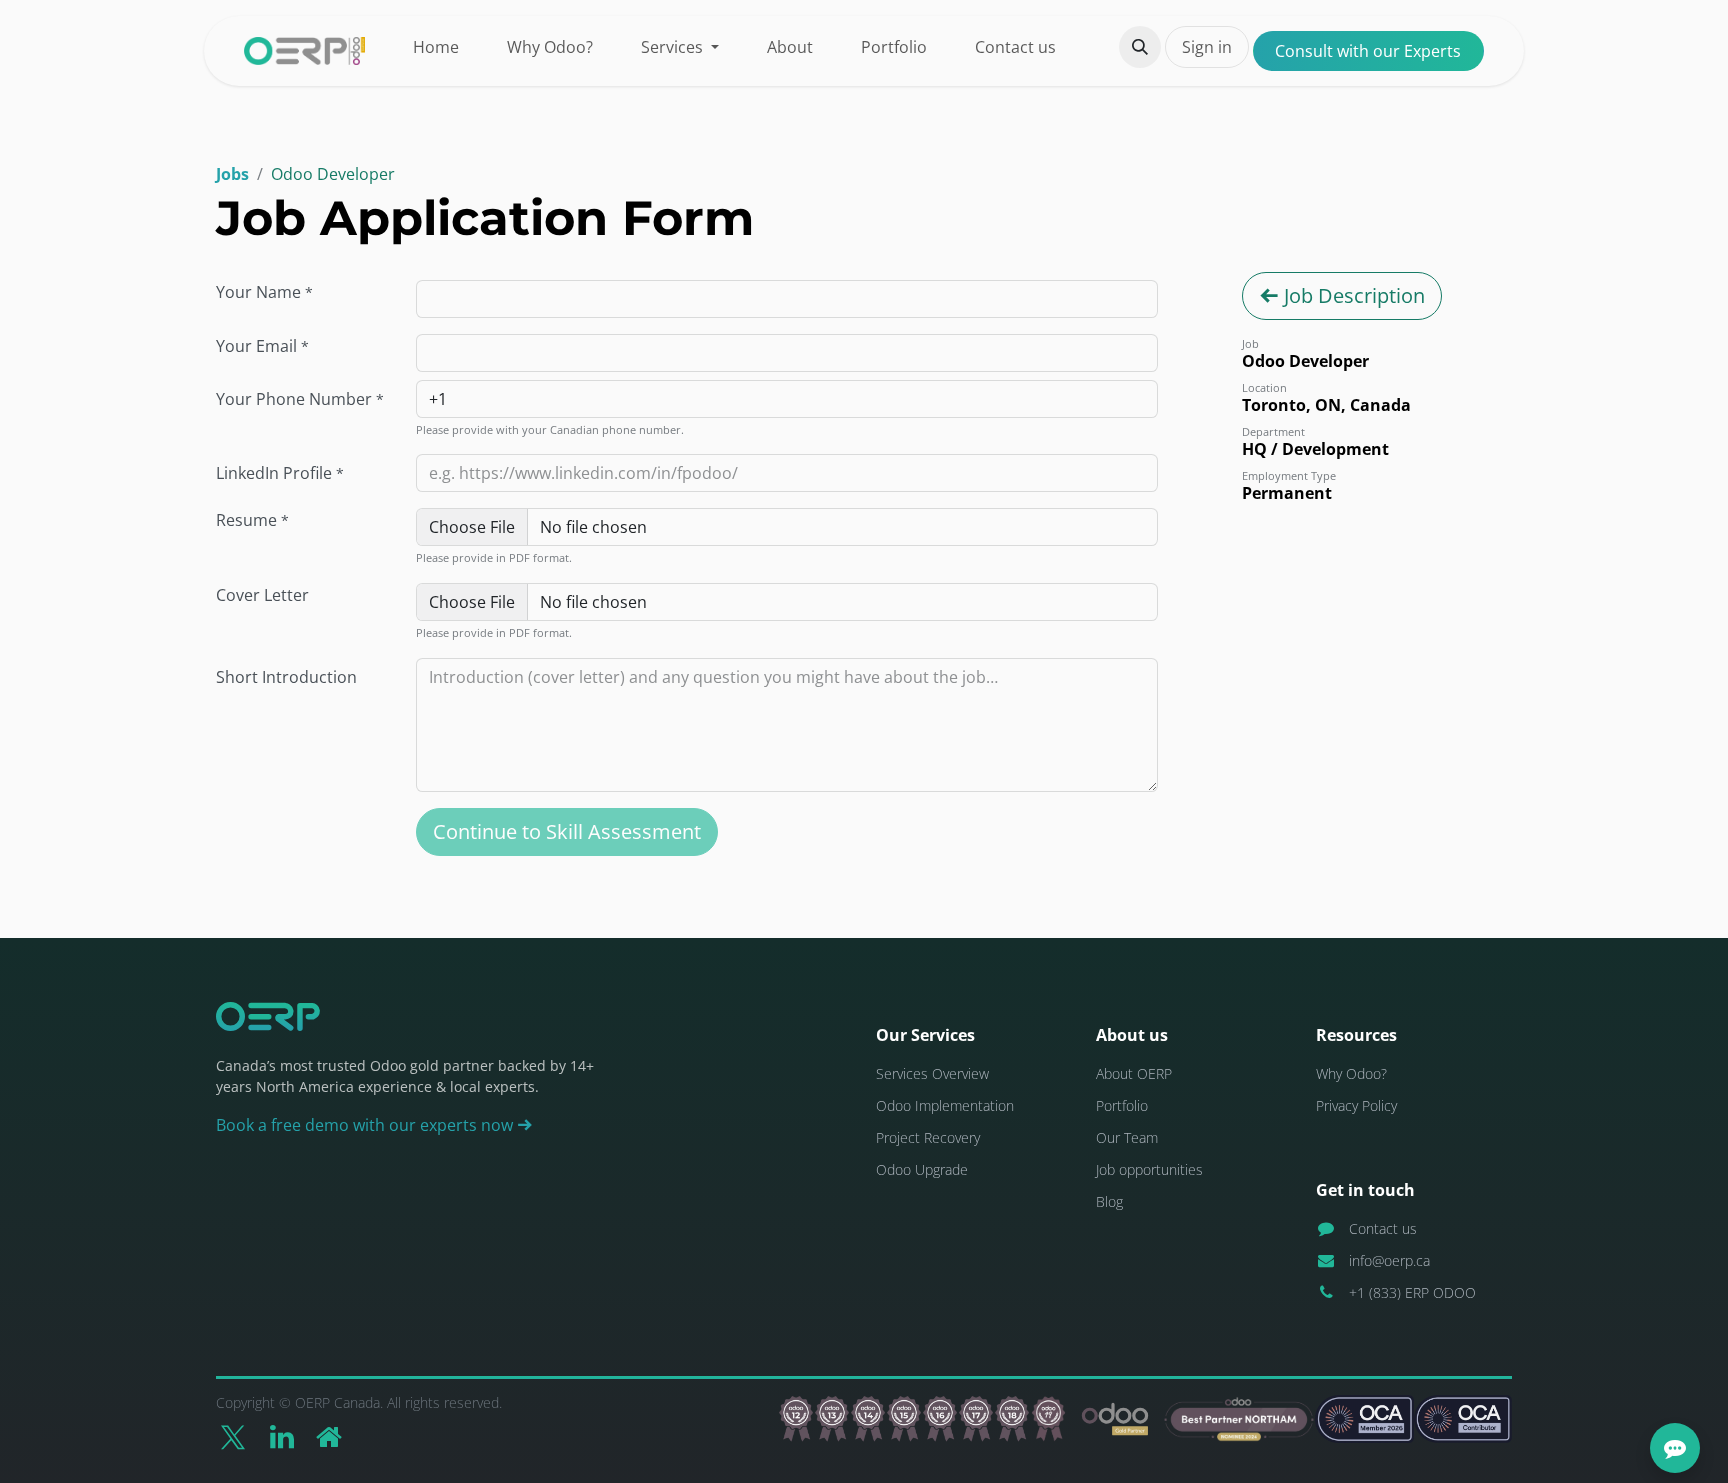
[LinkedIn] (282, 1437)
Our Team (1127, 1137)
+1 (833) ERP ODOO (1412, 1292)
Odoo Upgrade (922, 1169)
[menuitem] (436, 47)
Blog (1109, 1201)
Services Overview (932, 1073)
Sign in (1207, 47)
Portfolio (1122, 1105)
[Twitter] (233, 1437)
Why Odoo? (1351, 1073)
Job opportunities (1149, 1169)
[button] (1140, 47)
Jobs (232, 174)
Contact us (1383, 1228)
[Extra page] (329, 1437)
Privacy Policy (1356, 1105)
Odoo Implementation (945, 1105)
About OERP (1134, 1073)
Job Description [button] (1352, 295)
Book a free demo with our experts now (366, 1125)
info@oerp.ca (1389, 1260)
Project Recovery (928, 1137)
